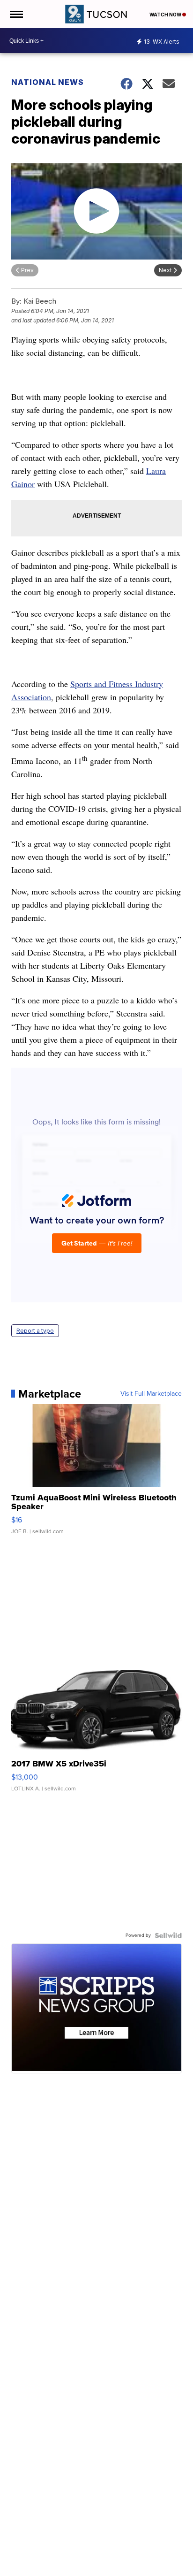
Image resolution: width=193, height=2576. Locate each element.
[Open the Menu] (16, 14)
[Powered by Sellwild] (168, 1935)
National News (48, 82)
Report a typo (35, 1331)
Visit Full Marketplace (151, 1394)
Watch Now (166, 15)
